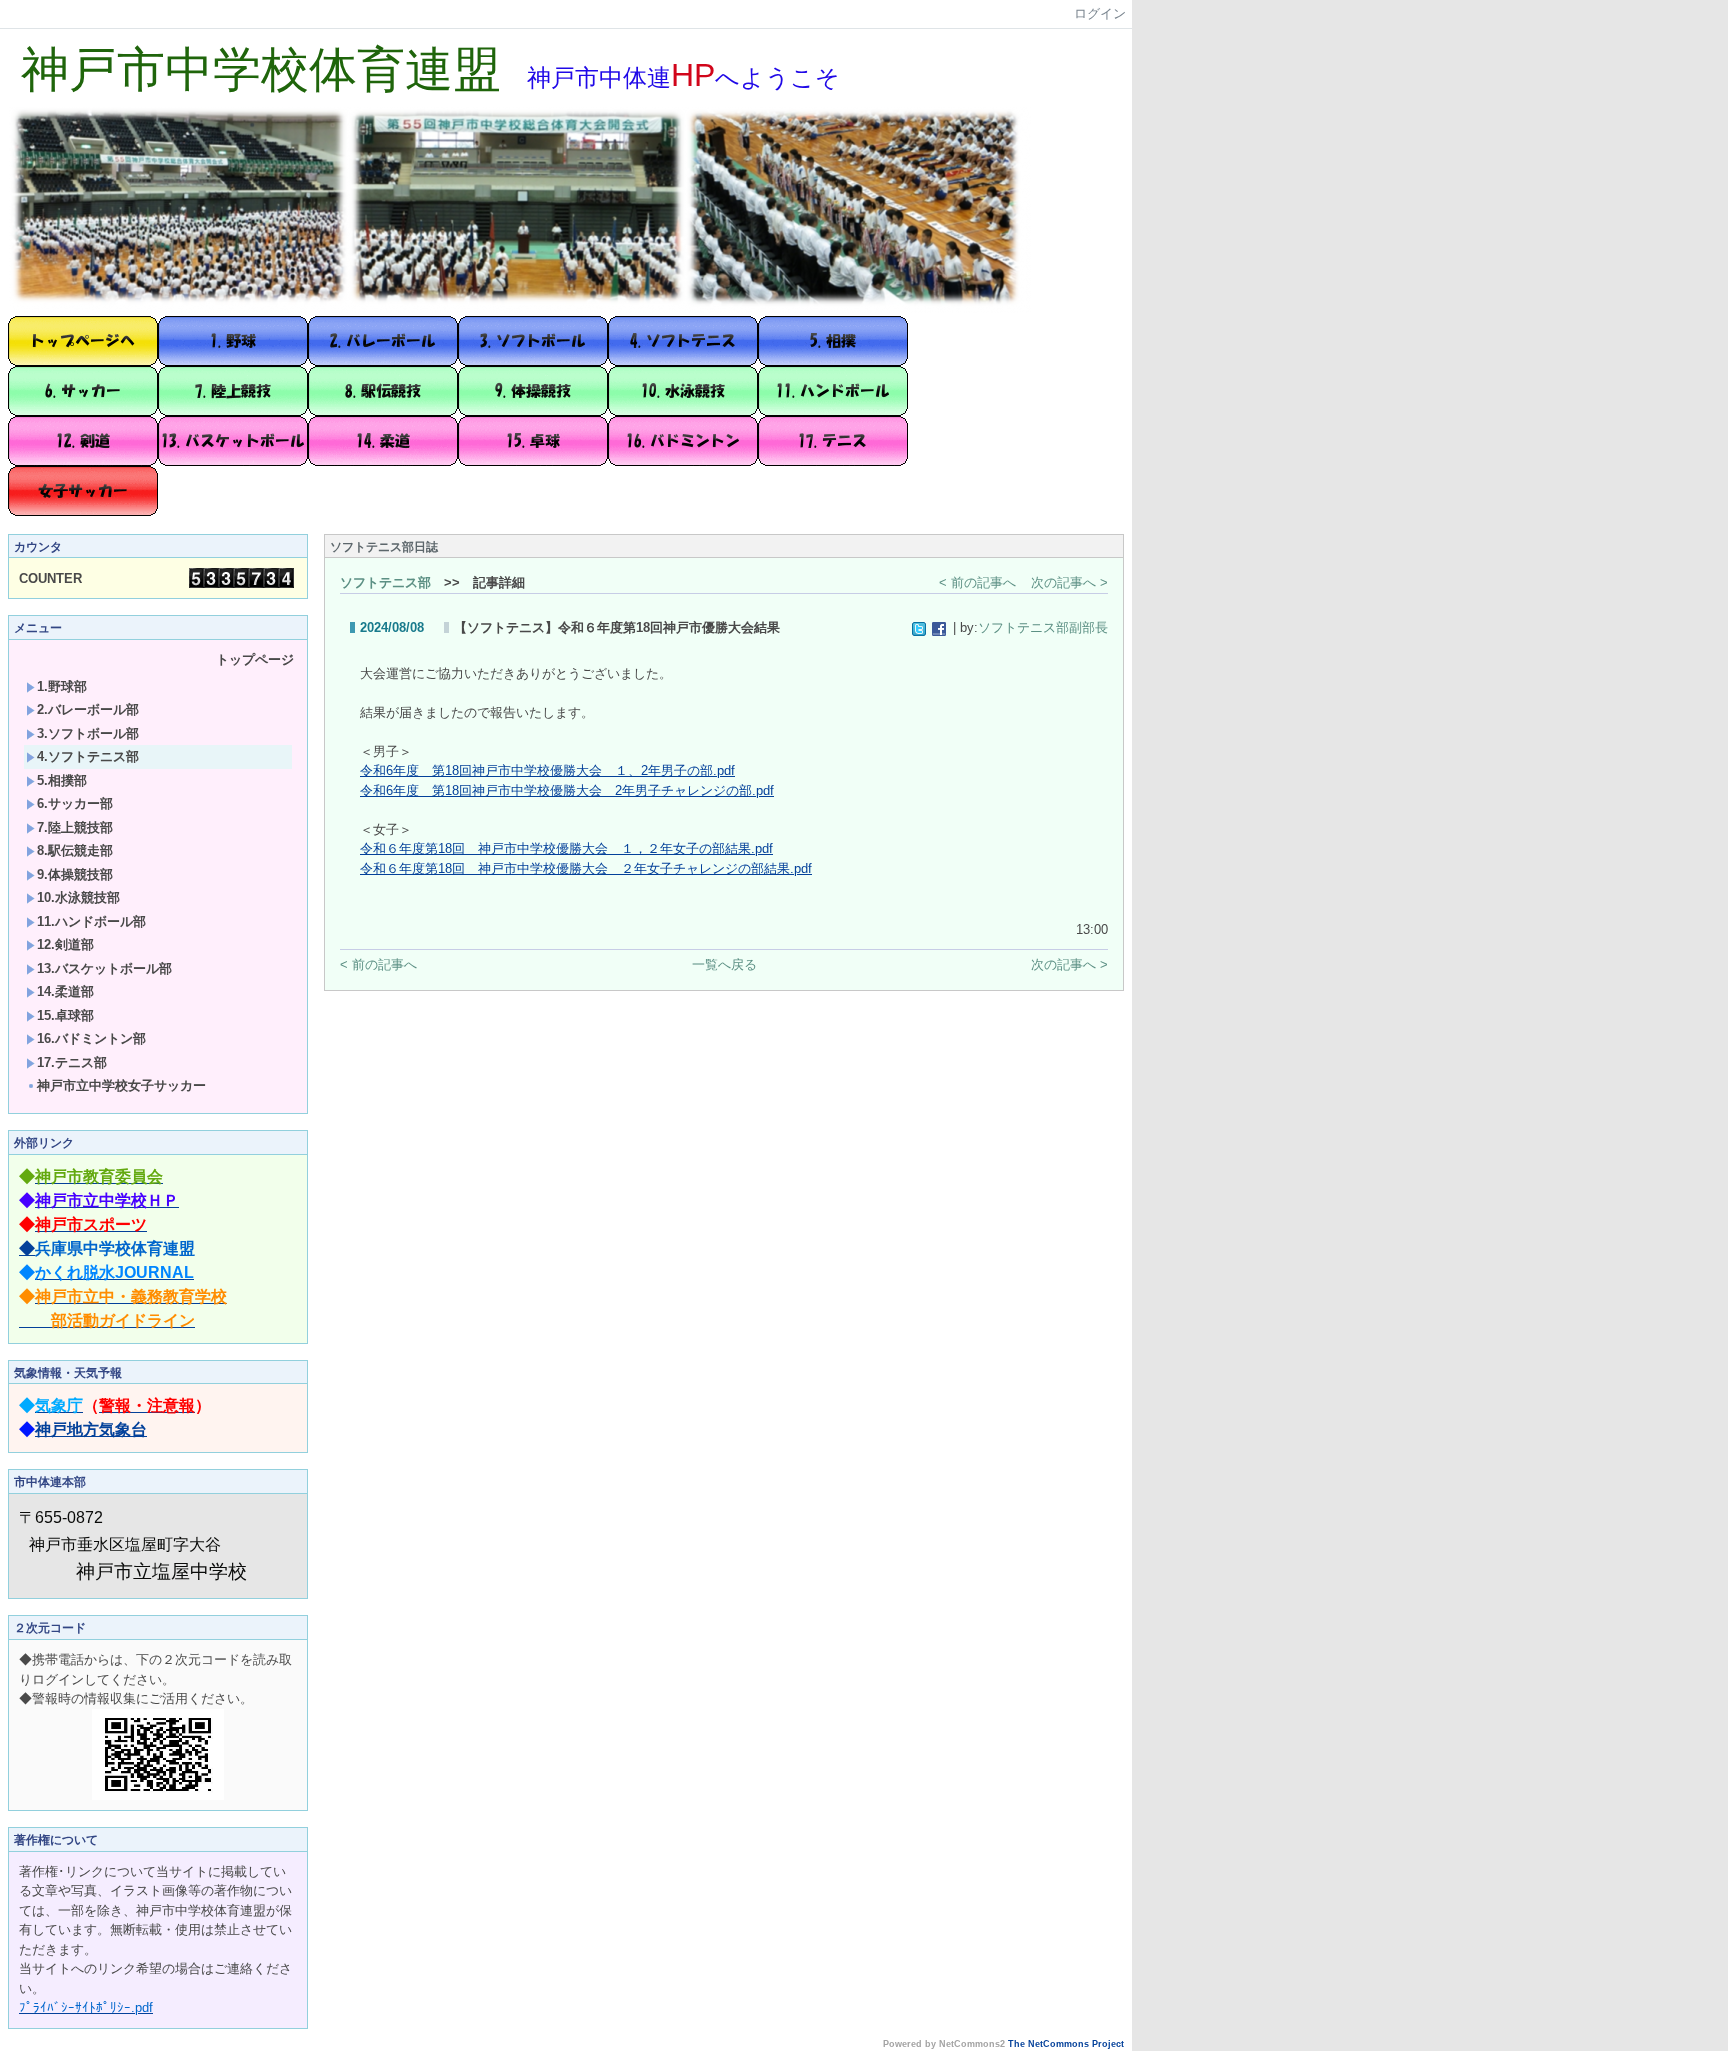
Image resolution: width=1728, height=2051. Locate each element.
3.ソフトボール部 (88, 733)
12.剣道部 (65, 944)
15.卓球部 (65, 1015)
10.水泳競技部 (78, 897)
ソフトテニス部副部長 (1043, 627)
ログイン (1100, 13)
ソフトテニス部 (385, 582)
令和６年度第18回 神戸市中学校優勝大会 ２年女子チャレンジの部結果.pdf (586, 868)
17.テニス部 (72, 1062)
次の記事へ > (1069, 582)
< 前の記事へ (977, 582)
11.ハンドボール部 (91, 921)
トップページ (255, 659)
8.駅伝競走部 (75, 850)
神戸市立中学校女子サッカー (121, 1085)
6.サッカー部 (75, 803)
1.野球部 (62, 686)
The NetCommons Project (1066, 2044)
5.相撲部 (62, 780)
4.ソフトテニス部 (88, 756)
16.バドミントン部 (91, 1038)
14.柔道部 (65, 991)
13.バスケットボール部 (104, 968)
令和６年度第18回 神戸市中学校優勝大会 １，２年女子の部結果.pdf (566, 848)
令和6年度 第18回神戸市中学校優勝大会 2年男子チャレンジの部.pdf (567, 790)
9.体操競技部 (75, 874)
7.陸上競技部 (75, 827)
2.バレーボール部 (88, 709)
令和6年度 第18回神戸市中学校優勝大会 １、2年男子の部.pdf (547, 770)
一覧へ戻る (724, 964)
